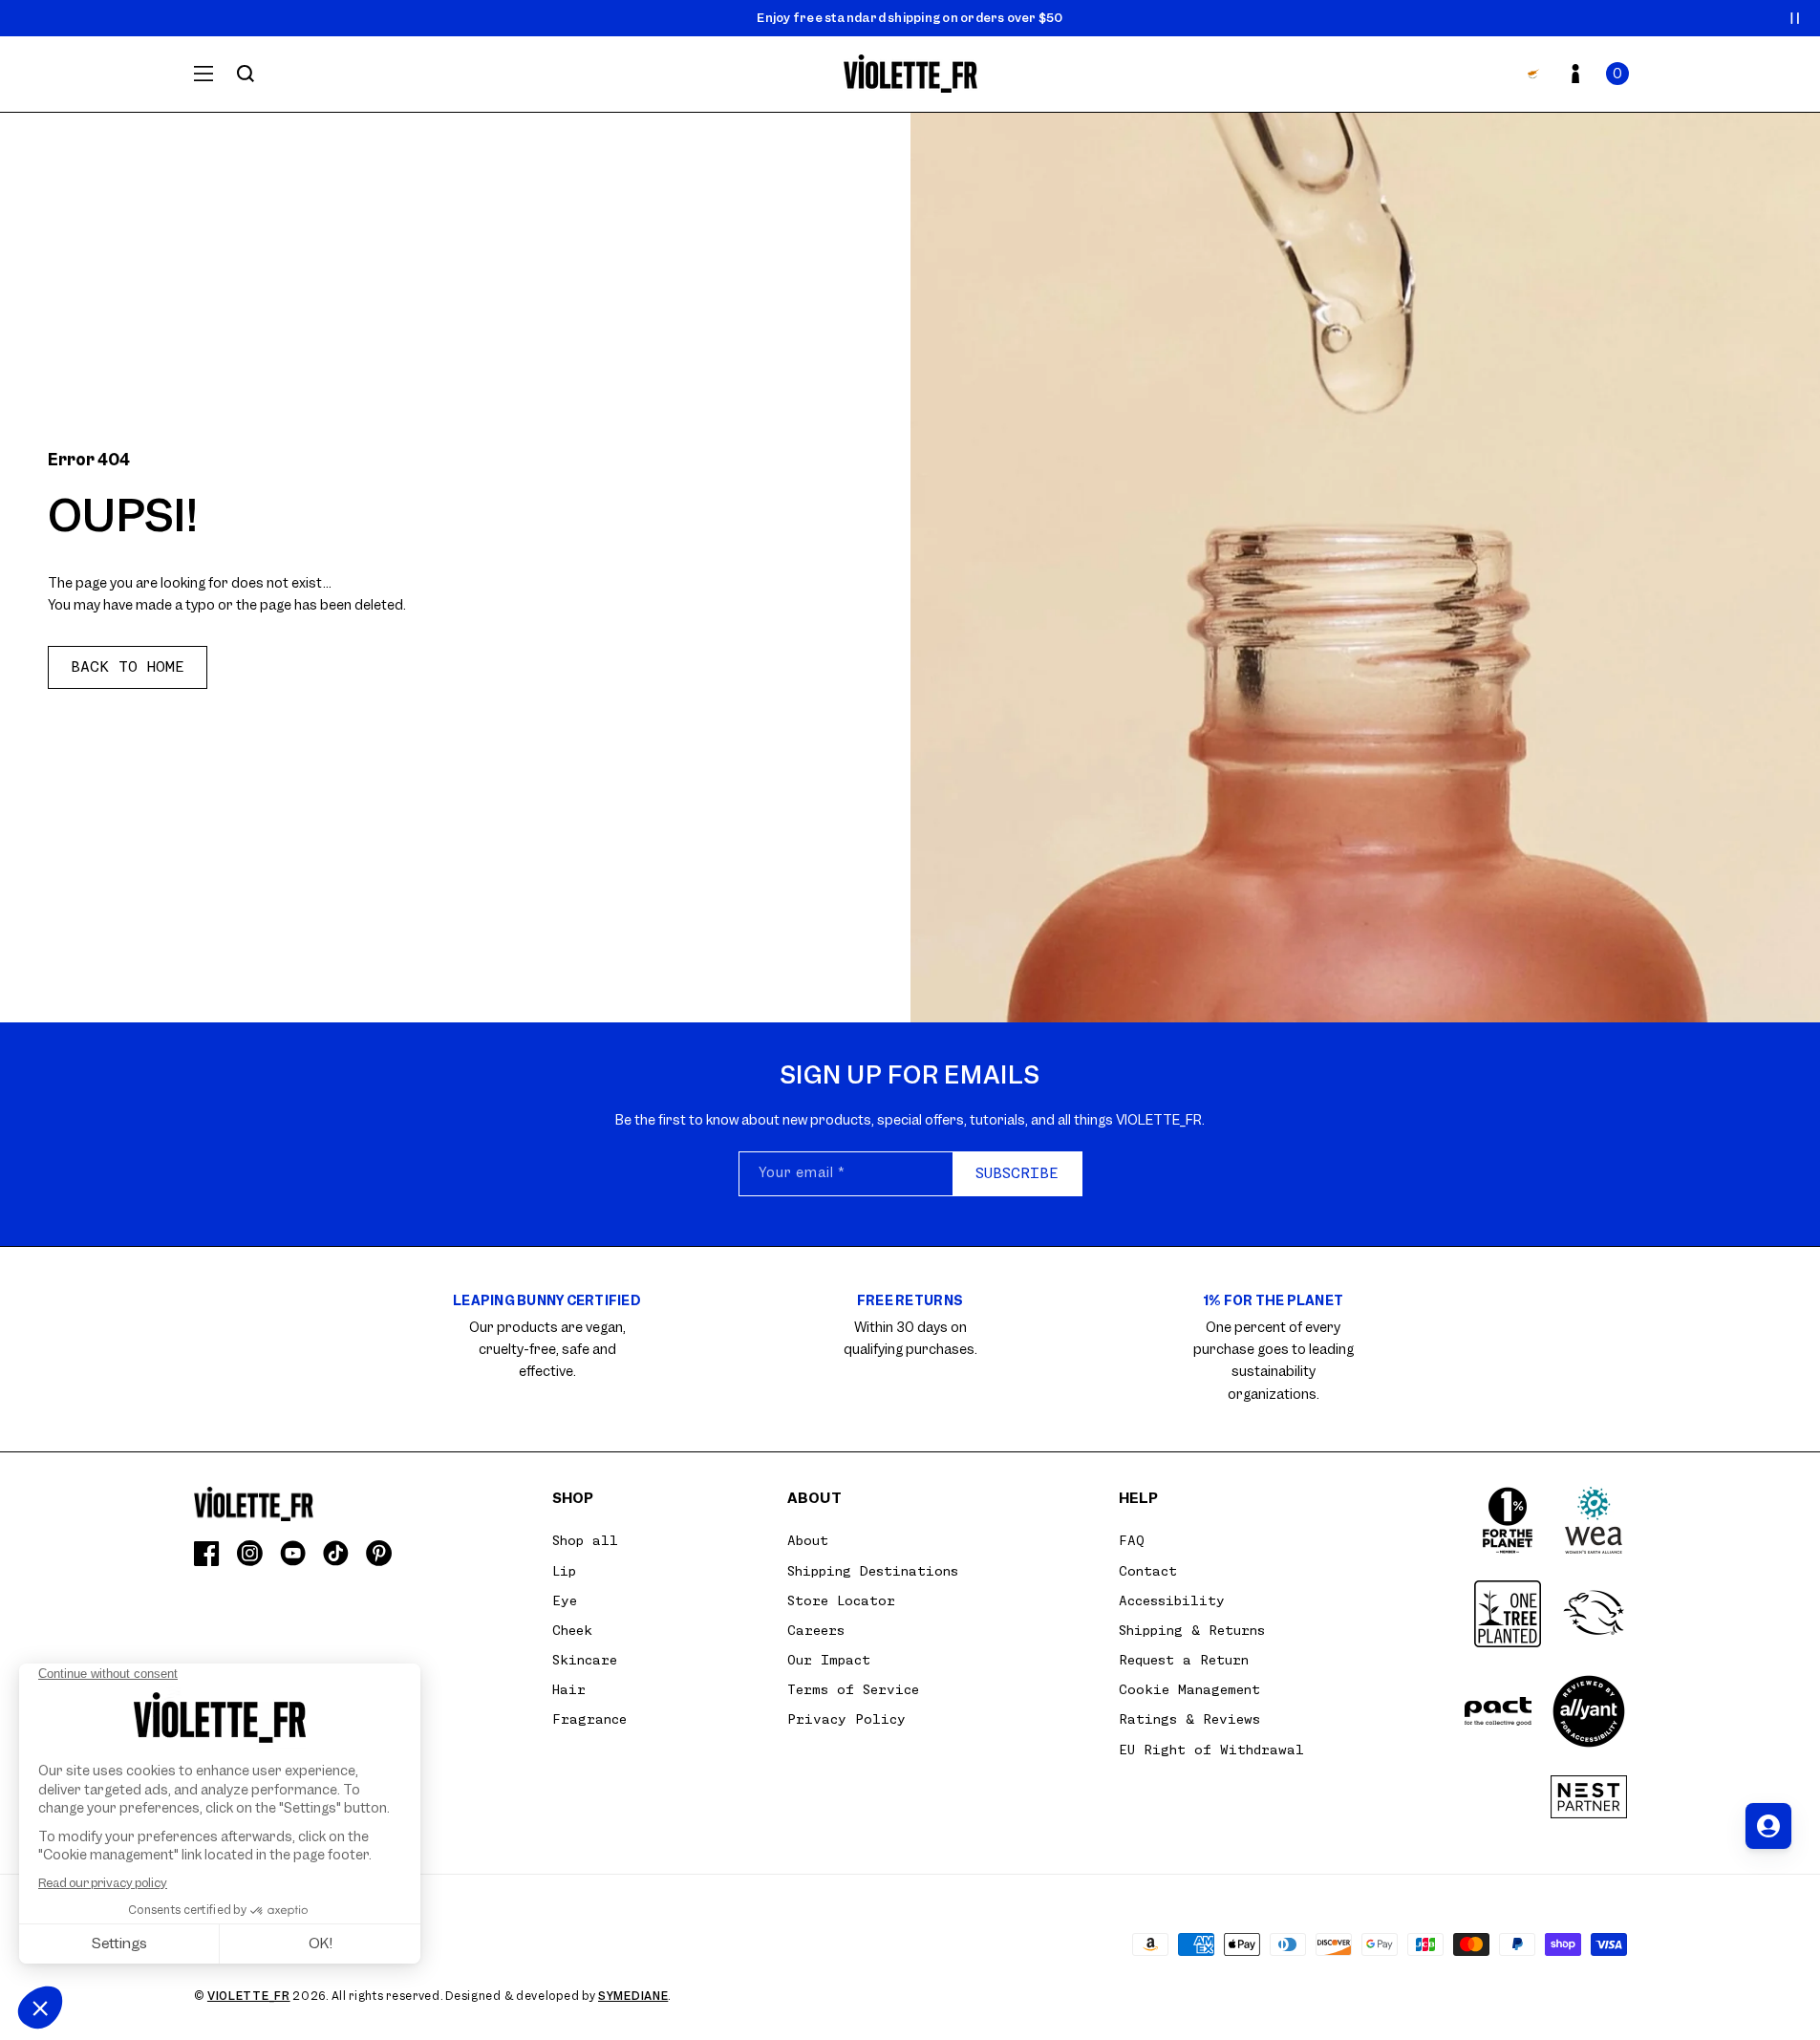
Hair (569, 1689)
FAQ (1132, 1540)
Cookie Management (1189, 1689)
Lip (564, 1571)
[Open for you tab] (1768, 1826)
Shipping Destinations (873, 1571)
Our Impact (829, 1660)
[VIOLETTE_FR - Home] (910, 74)
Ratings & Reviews (1189, 1719)
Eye (565, 1600)
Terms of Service (853, 1689)
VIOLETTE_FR (249, 1996)
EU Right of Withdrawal (1211, 1750)
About (808, 1540)
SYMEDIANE (633, 1996)
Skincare (585, 1660)
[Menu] (203, 74)
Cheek (572, 1630)
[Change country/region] (1533, 74)
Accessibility (1172, 1600)
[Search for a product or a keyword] (246, 74)
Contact (1148, 1571)
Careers (816, 1630)
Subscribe (1017, 1173)
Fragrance (589, 1719)
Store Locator (841, 1600)
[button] (1617, 74)
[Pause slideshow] (1795, 18)
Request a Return (1184, 1660)
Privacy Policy (846, 1719)
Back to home (128, 667)
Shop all (585, 1540)
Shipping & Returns (1192, 1630)
